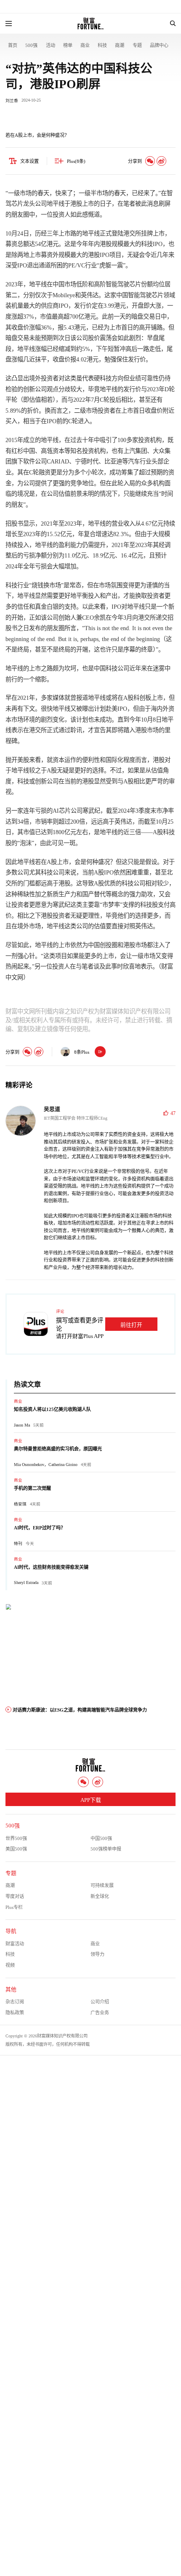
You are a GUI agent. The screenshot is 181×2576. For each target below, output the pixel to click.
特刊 (18, 1543)
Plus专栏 (14, 1907)
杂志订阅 (15, 2002)
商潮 (120, 45)
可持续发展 (102, 1885)
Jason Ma (22, 1425)
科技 (102, 45)
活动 (51, 45)
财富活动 (15, 1944)
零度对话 (15, 1896)
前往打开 (131, 1325)
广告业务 (100, 2013)
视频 (10, 1965)
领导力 (97, 1954)
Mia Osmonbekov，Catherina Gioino (46, 1465)
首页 (13, 45)
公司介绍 (100, 2002)
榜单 (68, 45)
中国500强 (101, 1838)
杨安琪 (20, 1504)
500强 (31, 45)
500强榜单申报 (106, 1849)
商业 (85, 45)
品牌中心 (159, 45)
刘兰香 (12, 101)
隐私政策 (15, 2013)
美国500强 (16, 1849)
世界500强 (16, 1838)
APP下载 (91, 1800)
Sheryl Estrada (26, 1583)
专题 (137, 45)
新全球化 (100, 1896)
